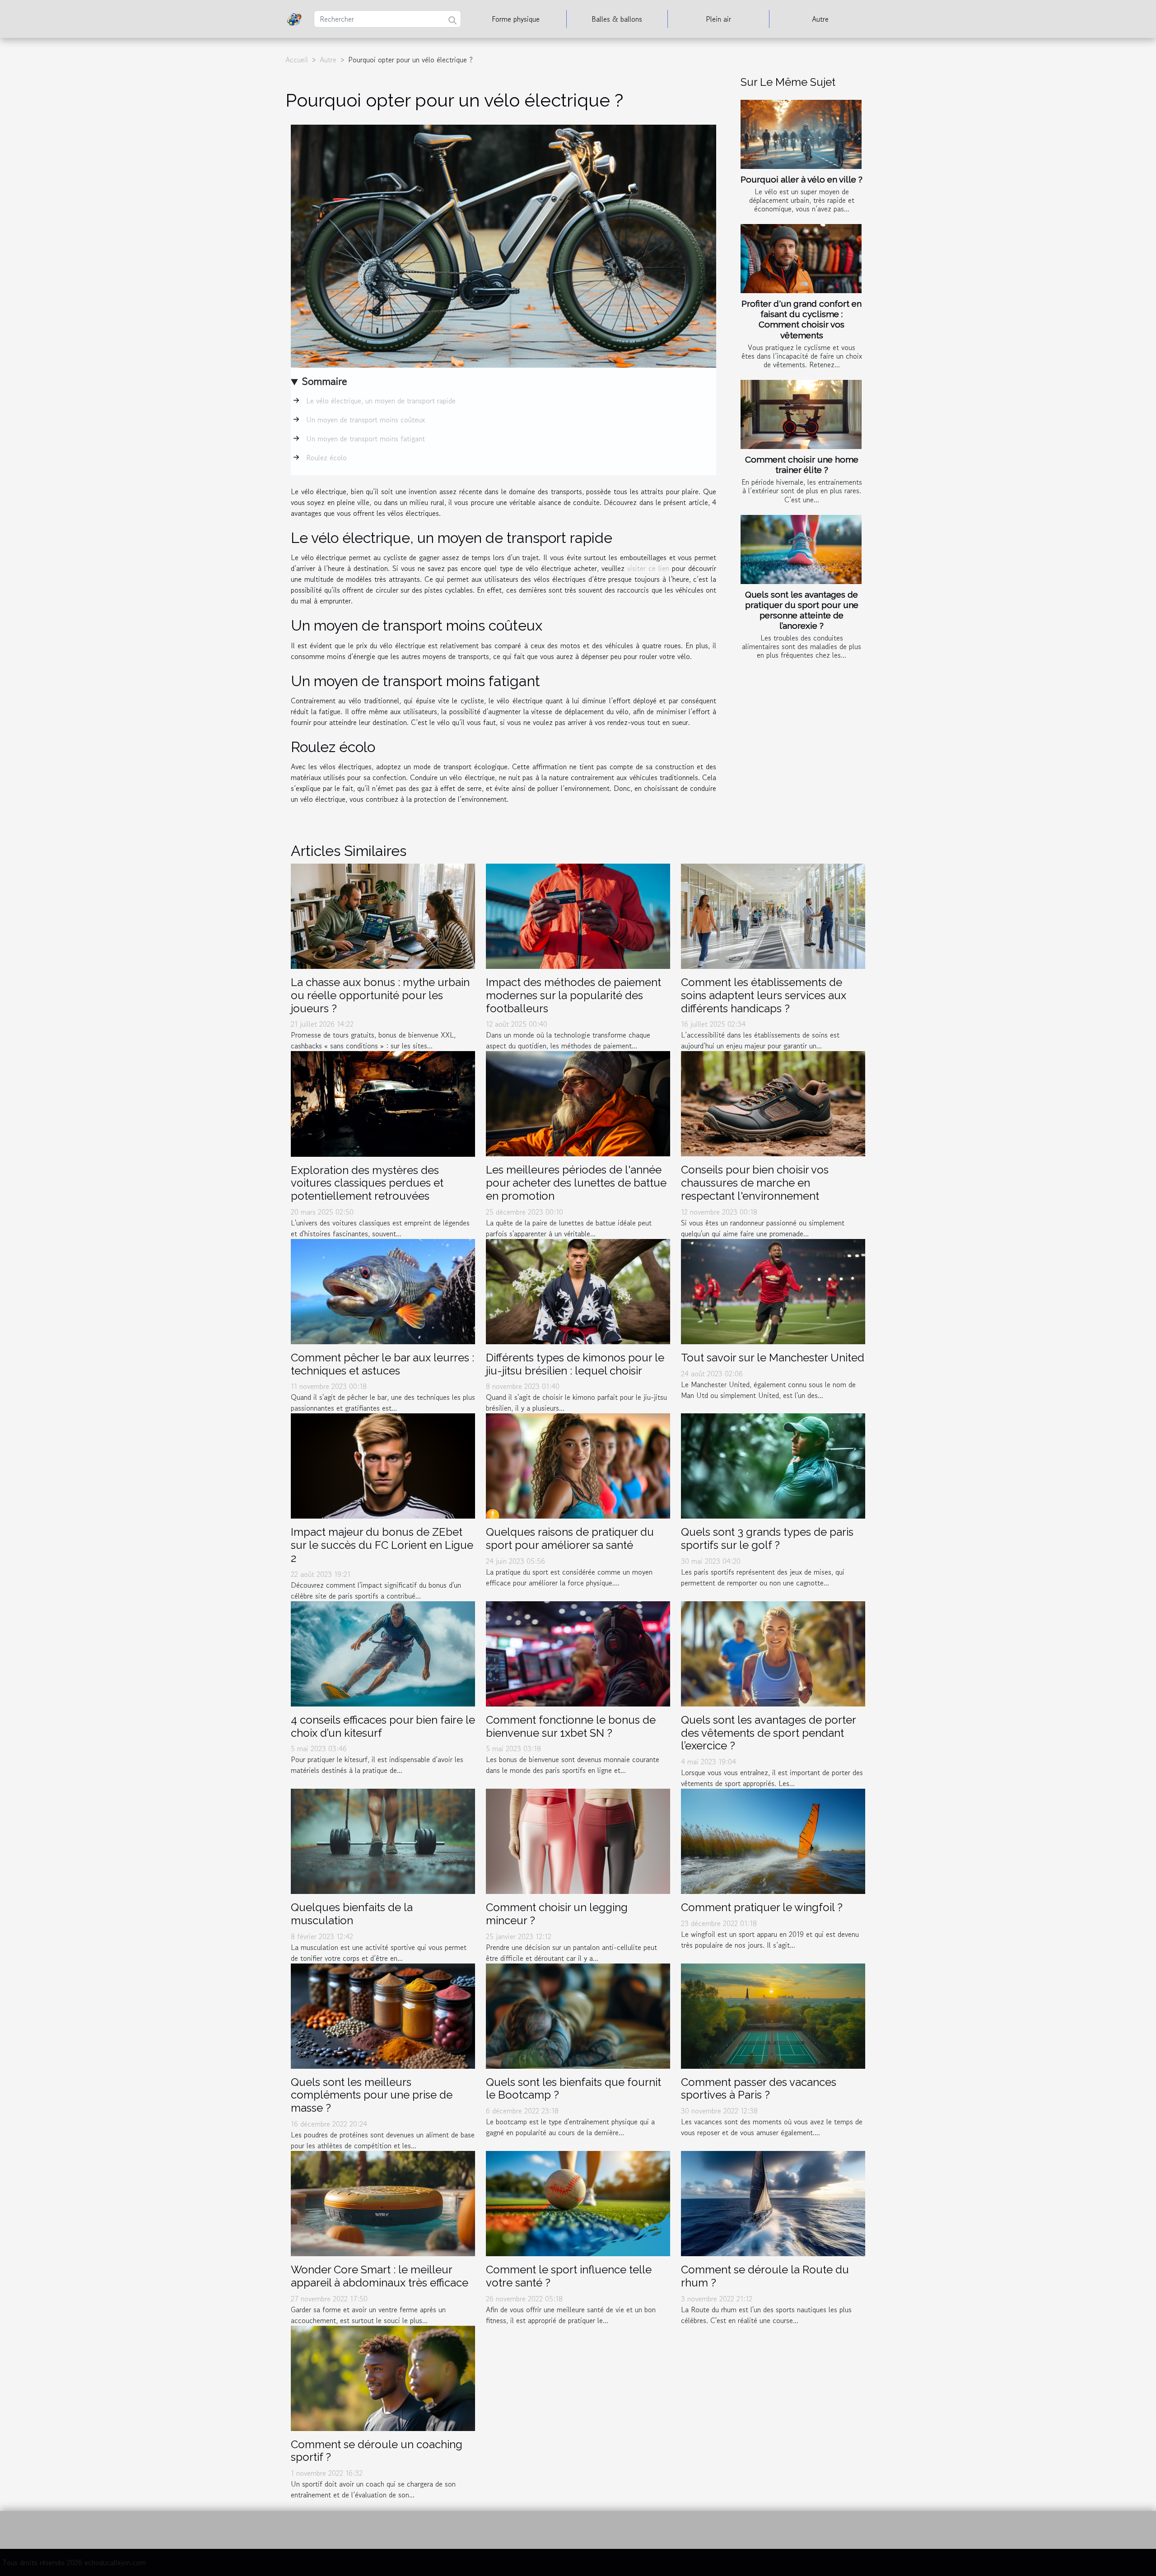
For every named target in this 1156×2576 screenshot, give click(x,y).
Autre (820, 19)
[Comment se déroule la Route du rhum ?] (773, 2202)
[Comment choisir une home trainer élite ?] (801, 414)
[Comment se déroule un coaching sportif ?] (383, 2377)
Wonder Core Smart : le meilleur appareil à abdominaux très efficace (380, 2276)
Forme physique (516, 19)
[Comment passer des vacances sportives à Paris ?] (773, 2015)
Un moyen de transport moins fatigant (366, 439)
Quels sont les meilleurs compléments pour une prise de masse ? (372, 2095)
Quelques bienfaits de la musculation (352, 1914)
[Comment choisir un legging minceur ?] (578, 1840)
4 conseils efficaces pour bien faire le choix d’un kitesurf (383, 1726)
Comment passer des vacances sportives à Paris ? (759, 2089)
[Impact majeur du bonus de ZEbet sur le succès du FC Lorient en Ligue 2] (383, 1465)
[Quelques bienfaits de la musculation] (383, 1840)
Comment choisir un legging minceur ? (557, 1914)
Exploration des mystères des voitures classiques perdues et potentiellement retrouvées (367, 1183)
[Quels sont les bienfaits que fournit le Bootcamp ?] (578, 2015)
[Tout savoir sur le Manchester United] (773, 1290)
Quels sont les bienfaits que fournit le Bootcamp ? (573, 2089)
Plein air (718, 19)
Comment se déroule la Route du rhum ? (765, 2276)
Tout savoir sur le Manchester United (773, 1358)
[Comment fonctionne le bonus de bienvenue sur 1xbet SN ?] (578, 1653)
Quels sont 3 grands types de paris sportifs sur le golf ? (767, 1538)
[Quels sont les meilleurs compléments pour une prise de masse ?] (383, 2015)
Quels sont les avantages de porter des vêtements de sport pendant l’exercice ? (768, 1733)
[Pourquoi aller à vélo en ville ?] (801, 134)
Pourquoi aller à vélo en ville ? (802, 179)
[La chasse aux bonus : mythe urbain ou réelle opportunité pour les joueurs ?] (383, 915)
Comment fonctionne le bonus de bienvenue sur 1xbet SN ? (571, 1726)
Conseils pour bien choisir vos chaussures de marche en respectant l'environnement (755, 1183)
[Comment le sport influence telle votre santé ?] (578, 2202)
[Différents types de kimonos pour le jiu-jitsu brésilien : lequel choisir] (578, 1290)
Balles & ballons (617, 19)
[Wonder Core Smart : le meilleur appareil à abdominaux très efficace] (383, 2202)
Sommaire (324, 381)
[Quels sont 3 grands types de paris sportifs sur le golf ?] (773, 1465)
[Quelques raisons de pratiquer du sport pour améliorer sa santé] (578, 1465)
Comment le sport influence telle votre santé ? (569, 2276)
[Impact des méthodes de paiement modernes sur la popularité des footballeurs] (578, 915)
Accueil (297, 60)
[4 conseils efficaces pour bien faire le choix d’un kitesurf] (383, 1653)
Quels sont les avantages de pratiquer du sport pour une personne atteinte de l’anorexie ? (802, 610)
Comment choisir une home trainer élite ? (802, 465)
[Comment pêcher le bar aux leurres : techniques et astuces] (383, 1290)
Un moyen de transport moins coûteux (366, 420)
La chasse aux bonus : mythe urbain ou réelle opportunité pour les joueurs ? (380, 995)
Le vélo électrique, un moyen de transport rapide (381, 401)
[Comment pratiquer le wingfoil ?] (773, 1840)
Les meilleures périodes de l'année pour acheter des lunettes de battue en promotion (576, 1183)
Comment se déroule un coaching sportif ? (377, 2451)
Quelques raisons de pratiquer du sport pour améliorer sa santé (570, 1538)
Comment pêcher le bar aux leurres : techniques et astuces (382, 1364)
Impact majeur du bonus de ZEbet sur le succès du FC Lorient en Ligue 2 (382, 1545)
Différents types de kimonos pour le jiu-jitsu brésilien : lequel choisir (575, 1364)
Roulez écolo (326, 458)
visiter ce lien (648, 568)
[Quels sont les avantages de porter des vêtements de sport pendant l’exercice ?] (773, 1653)
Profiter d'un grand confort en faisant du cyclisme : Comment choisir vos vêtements (802, 319)
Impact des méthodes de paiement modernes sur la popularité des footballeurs (573, 995)
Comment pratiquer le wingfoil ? (762, 1907)
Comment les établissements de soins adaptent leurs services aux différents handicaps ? (764, 995)
